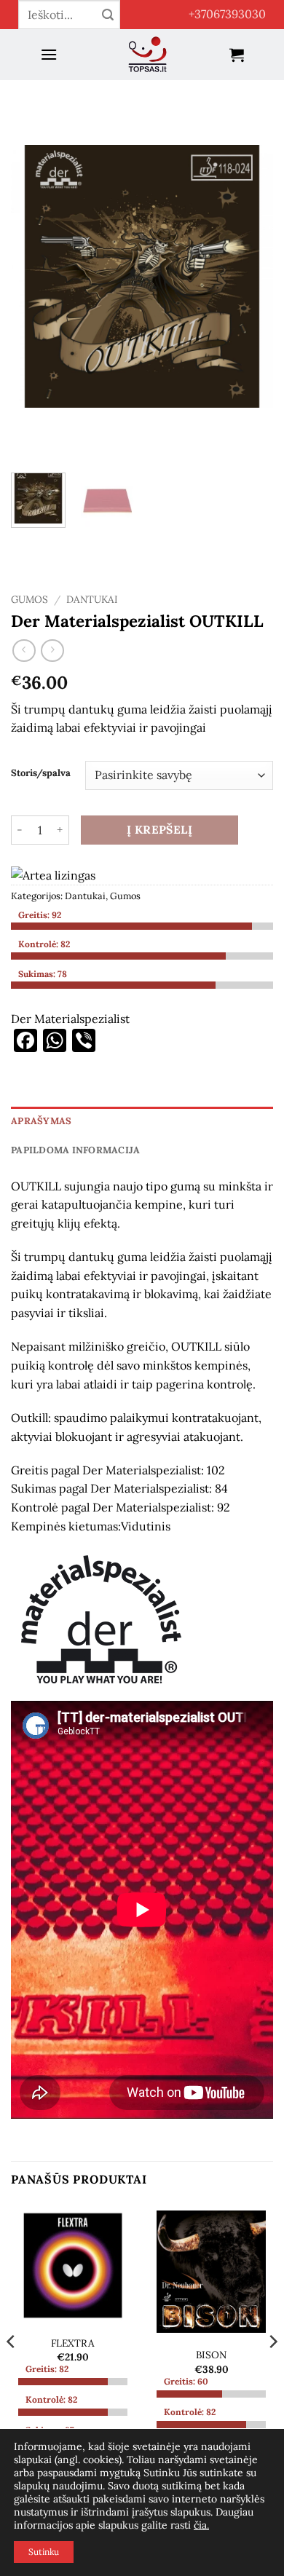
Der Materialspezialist (70, 1019)
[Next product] (24, 651)
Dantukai (92, 599)
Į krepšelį (160, 829)
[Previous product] (52, 651)
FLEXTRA (73, 2343)
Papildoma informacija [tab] (75, 1150)
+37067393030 (227, 14)
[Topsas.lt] (147, 55)
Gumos (29, 599)
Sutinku (44, 2552)
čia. (201, 2525)
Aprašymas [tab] (41, 1121)
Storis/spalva (41, 773)
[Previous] (34, 277)
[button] (49, 54)
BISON (211, 2355)
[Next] (250, 277)
